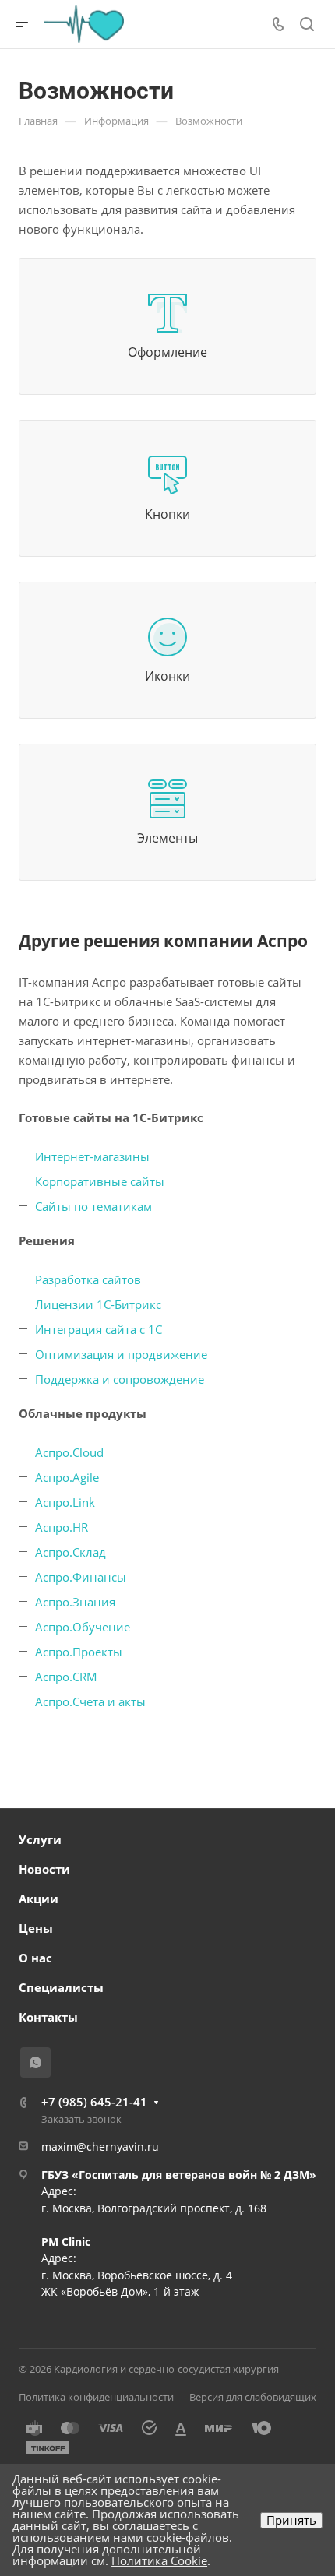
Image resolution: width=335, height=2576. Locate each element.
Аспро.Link (65, 1502)
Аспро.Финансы (81, 1577)
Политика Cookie (159, 2560)
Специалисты (61, 1987)
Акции (39, 1899)
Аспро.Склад (71, 1552)
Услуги (40, 1839)
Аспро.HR (62, 1527)
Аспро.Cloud (69, 1452)
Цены (36, 1928)
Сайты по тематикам (93, 1206)
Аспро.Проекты (79, 1652)
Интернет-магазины (92, 1156)
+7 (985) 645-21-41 (94, 2102)
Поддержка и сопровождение (120, 1379)
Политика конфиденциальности (96, 2397)
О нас (35, 1958)
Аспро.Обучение (83, 1627)
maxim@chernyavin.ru (100, 2147)
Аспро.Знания (75, 1602)
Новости (44, 1869)
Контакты (48, 2017)
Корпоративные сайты (100, 1181)
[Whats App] (35, 2062)
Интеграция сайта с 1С (99, 1329)
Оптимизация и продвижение (121, 1354)
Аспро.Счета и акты (90, 1701)
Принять (291, 2520)
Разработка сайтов (88, 1279)
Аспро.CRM (66, 1677)
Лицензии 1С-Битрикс (98, 1304)
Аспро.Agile (67, 1477)
